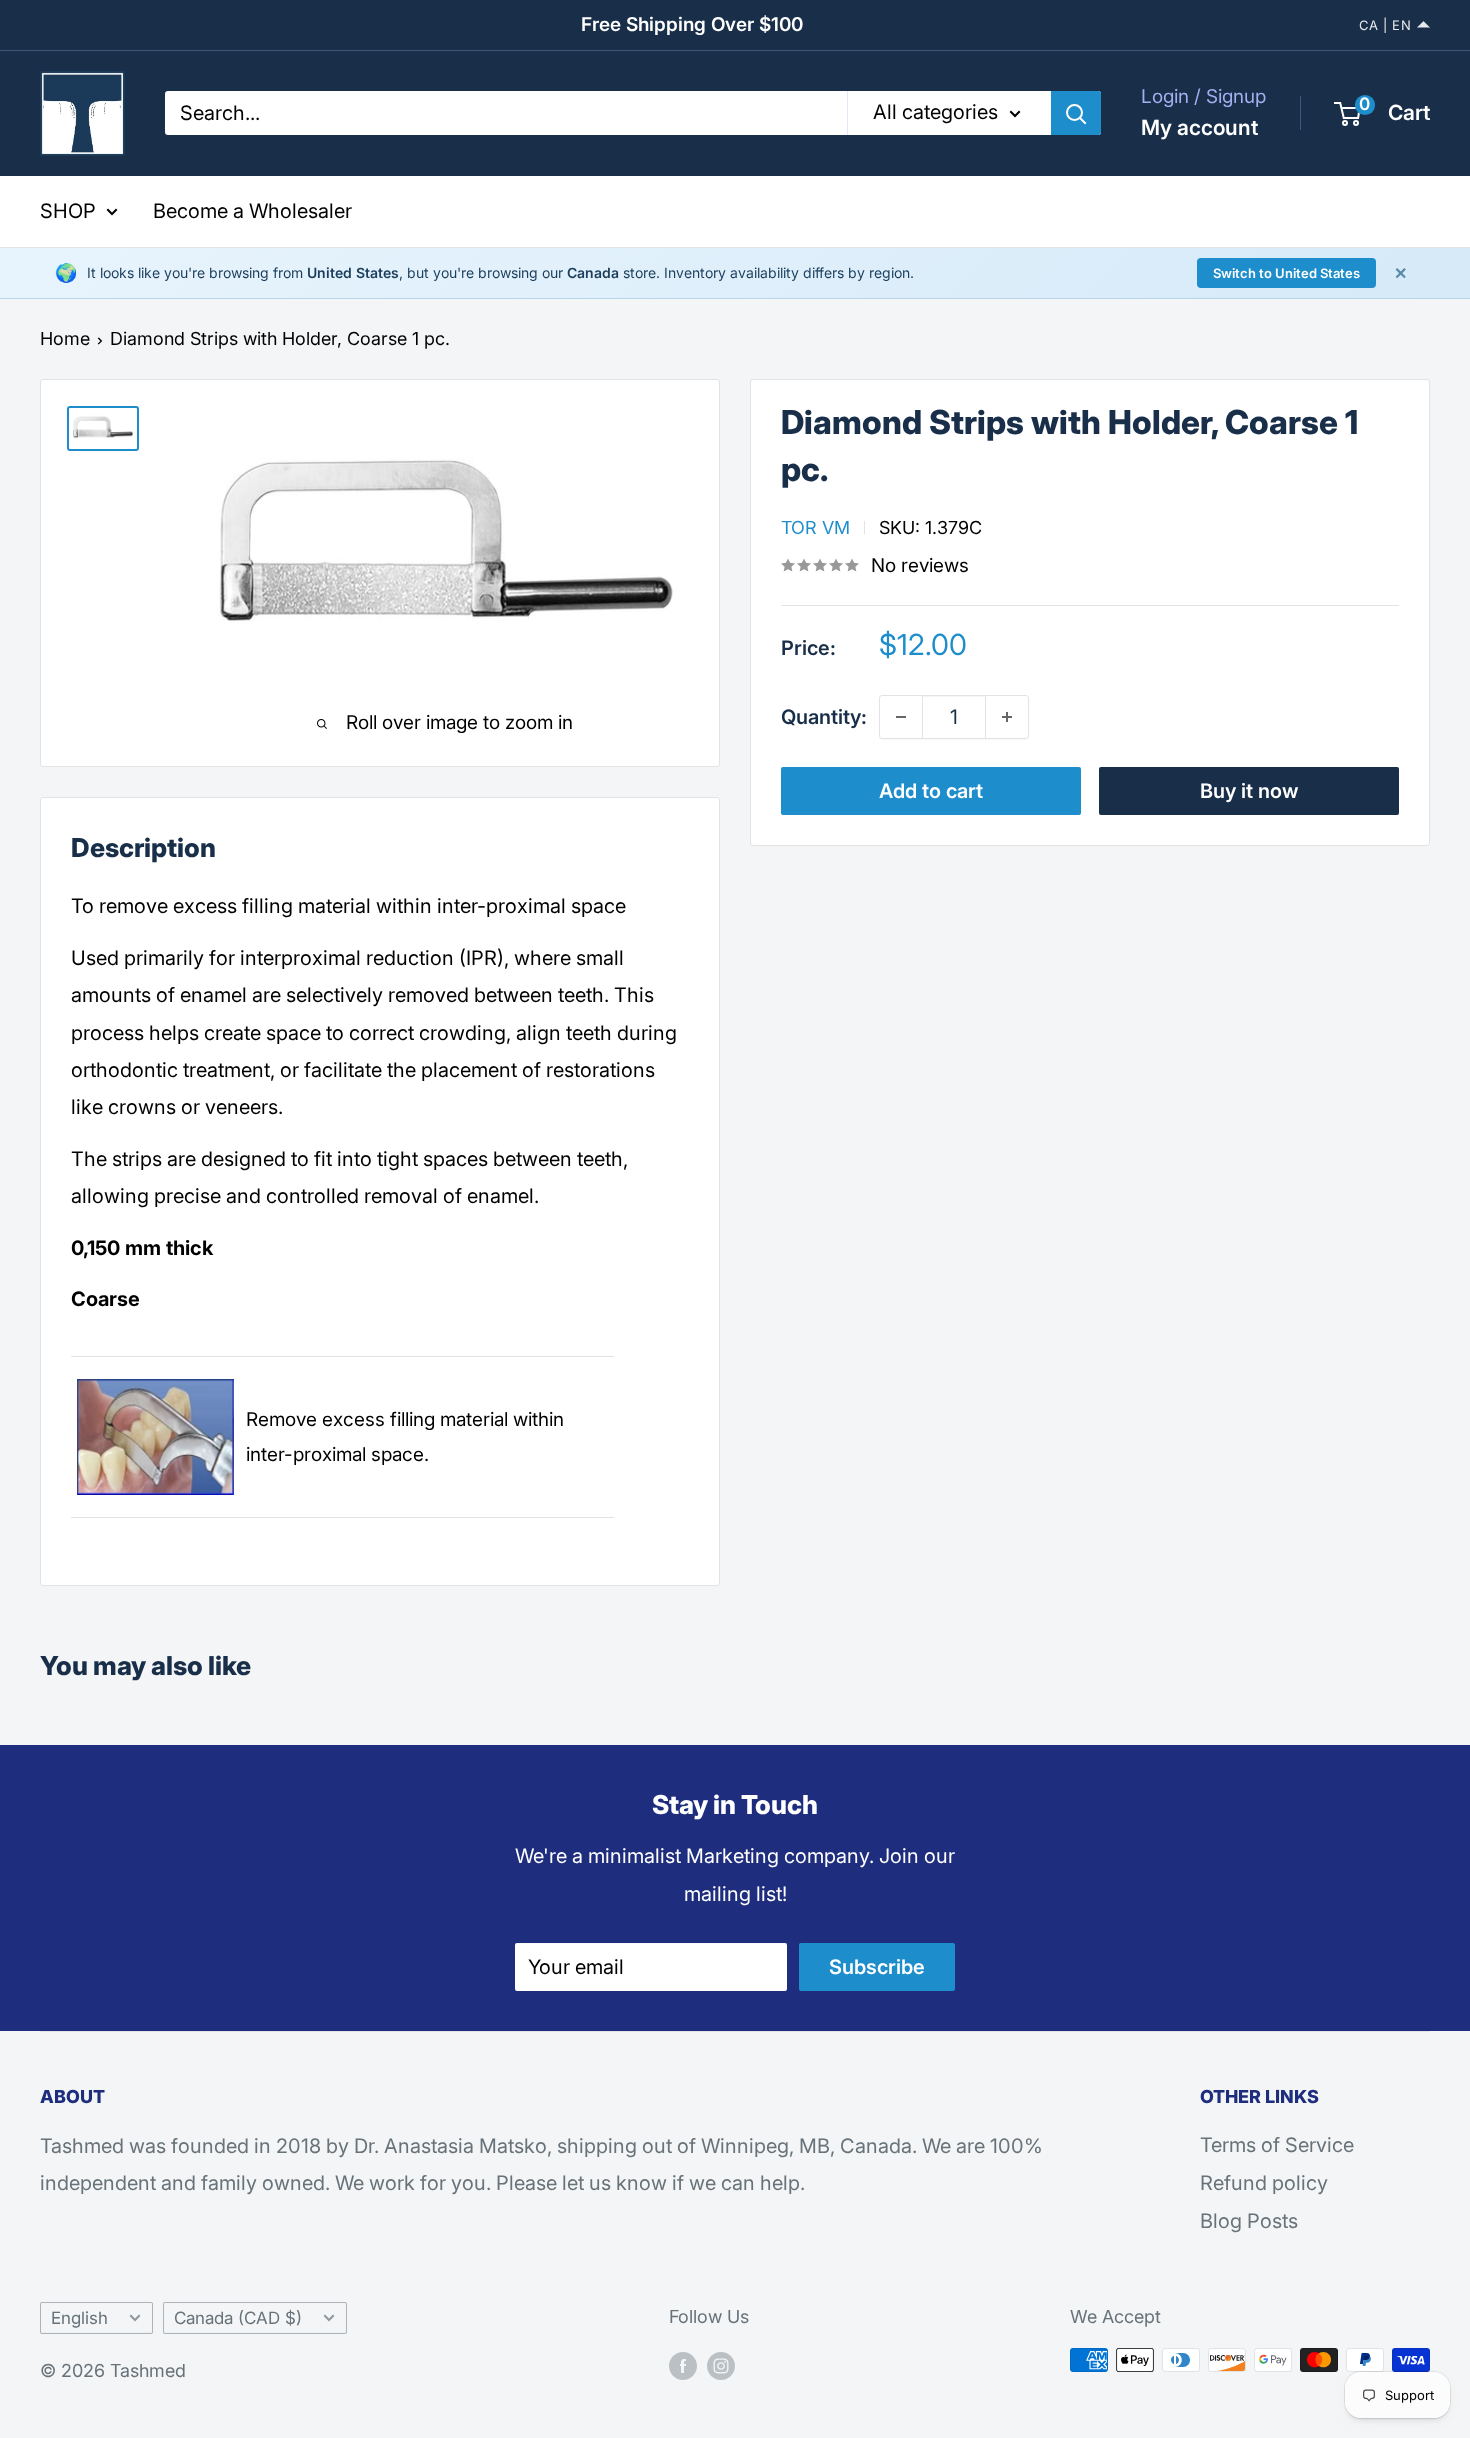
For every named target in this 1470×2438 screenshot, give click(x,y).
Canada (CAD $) (238, 2318)
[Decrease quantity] (901, 717)
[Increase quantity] (1007, 717)
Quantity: (824, 716)
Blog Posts (1249, 2221)
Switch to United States (1286, 273)
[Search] (1076, 113)
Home (65, 338)
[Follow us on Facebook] (683, 2365)
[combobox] (506, 113)
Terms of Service (1277, 2145)
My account (1199, 127)
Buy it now (1249, 791)
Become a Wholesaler (252, 211)
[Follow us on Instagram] (721, 2365)
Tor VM (815, 526)
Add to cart (931, 791)
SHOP (68, 211)
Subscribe (877, 1967)
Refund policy (1264, 2183)
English (79, 2318)
